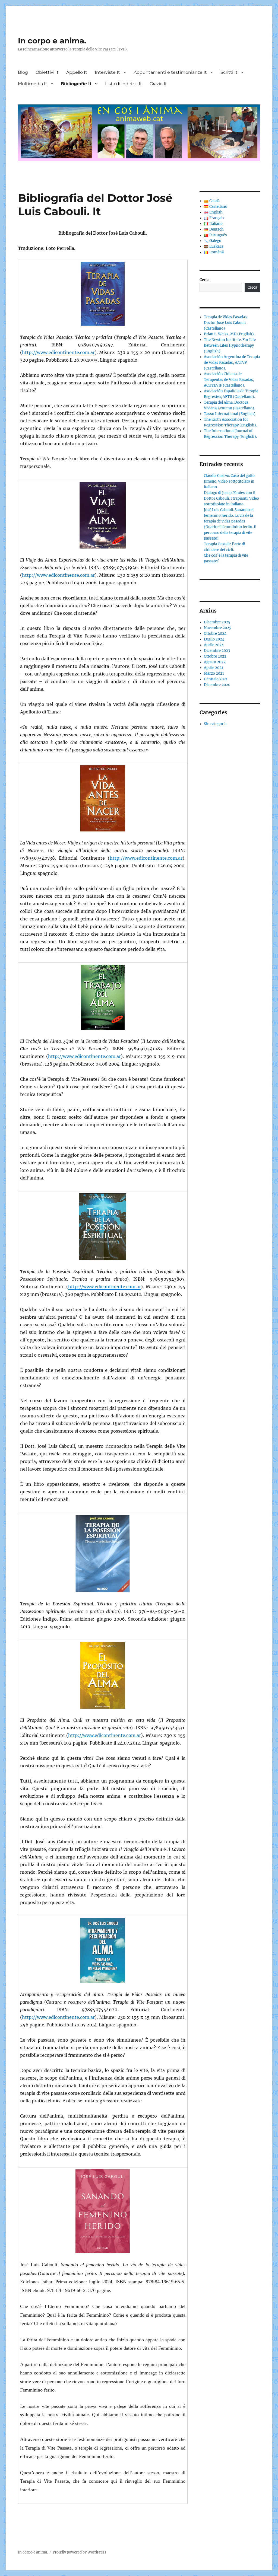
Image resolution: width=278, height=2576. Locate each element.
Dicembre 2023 (217, 651)
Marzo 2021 (214, 673)
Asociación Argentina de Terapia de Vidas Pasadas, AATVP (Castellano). (232, 363)
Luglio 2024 (214, 639)
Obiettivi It (47, 72)
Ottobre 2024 (215, 634)
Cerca (204, 280)
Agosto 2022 (215, 662)
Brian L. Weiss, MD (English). (229, 334)
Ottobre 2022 (215, 656)
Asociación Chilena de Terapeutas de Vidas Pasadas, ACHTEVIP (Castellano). (229, 380)
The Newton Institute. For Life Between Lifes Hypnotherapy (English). (230, 345)
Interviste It (107, 72)
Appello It (77, 72)
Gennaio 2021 (216, 679)
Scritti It (229, 72)
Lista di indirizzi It (124, 84)
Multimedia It (33, 84)
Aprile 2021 (214, 668)
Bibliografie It (76, 84)
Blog (23, 72)
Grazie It (158, 84)
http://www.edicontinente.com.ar (58, 352)
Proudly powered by (70, 2552)
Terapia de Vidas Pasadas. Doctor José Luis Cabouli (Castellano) (226, 323)
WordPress (97, 2552)
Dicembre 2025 (217, 622)
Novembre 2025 (218, 628)
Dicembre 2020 (217, 685)
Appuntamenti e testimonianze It (170, 72)
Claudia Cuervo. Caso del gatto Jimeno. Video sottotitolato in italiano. (229, 481)
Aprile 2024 (214, 645)
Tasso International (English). (230, 414)
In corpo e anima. (52, 41)
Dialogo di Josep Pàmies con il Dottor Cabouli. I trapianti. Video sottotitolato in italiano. (231, 498)
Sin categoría (215, 724)
